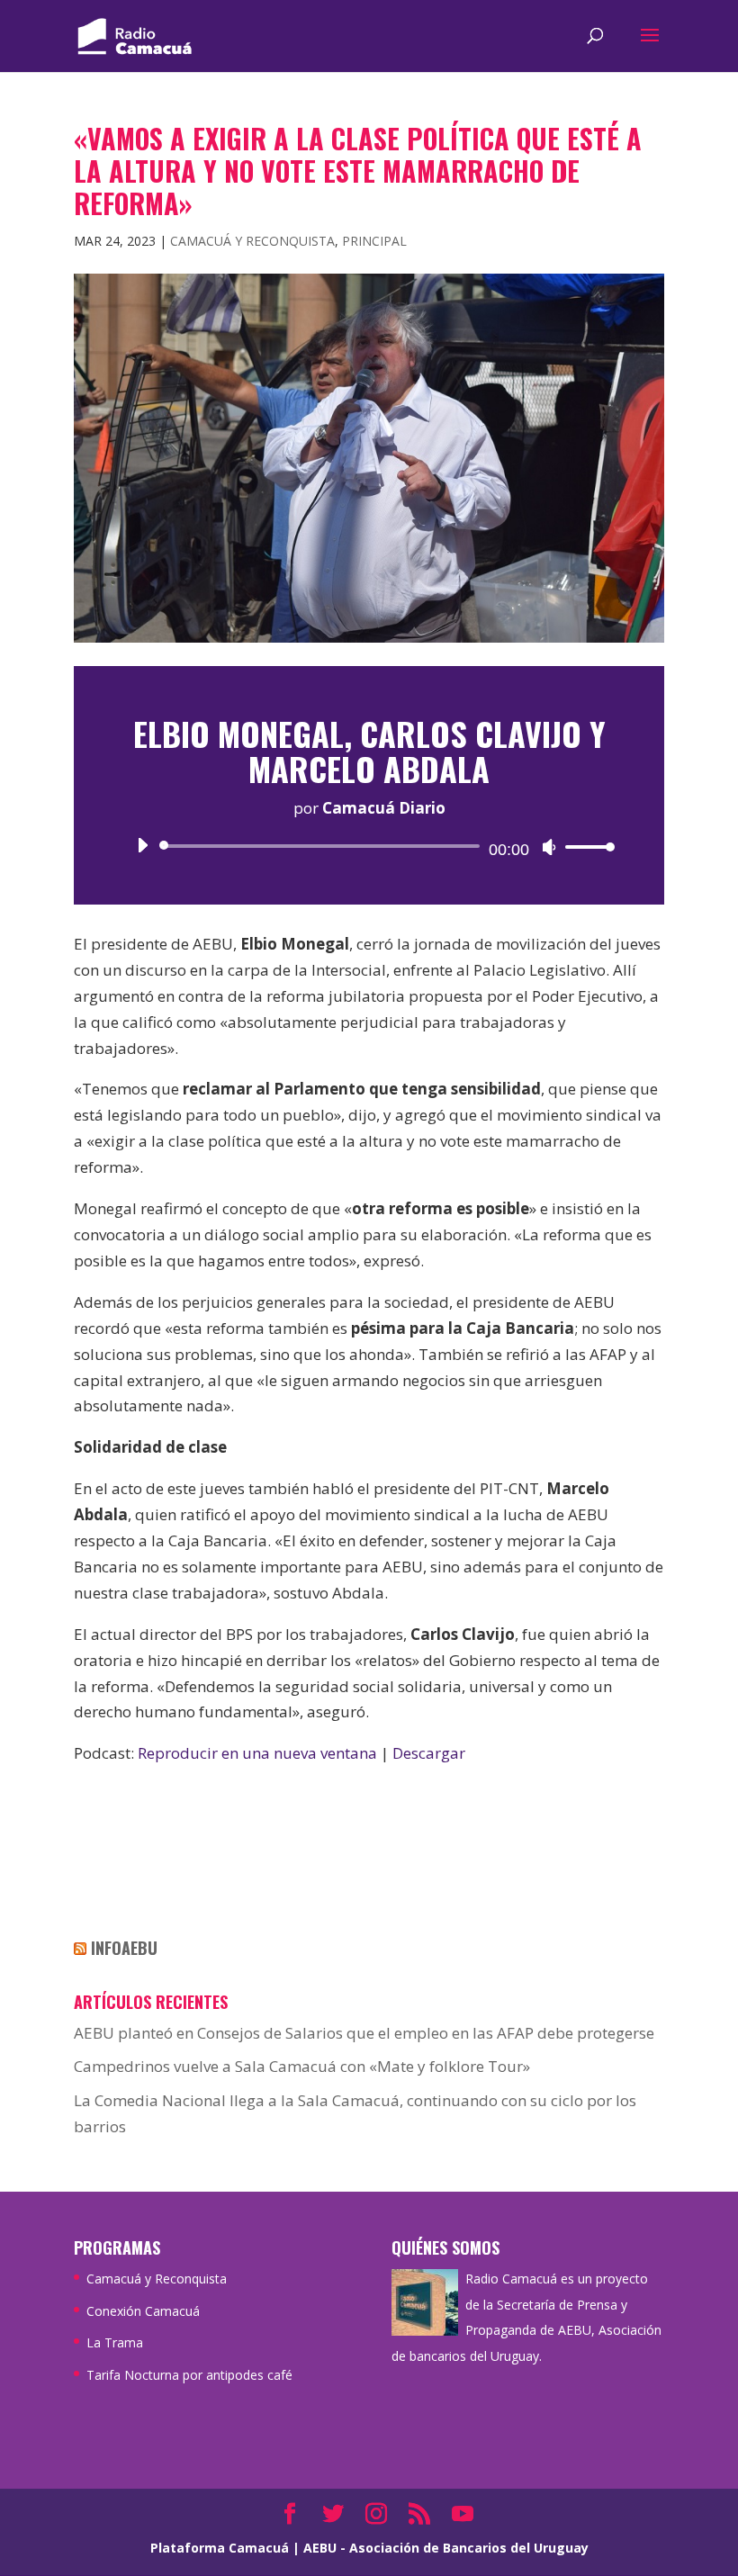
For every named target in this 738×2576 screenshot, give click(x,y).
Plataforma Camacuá (220, 2548)
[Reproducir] (142, 845)
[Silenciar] (549, 847)
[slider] (585, 847)
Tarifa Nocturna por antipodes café (189, 2375)
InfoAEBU (124, 1948)
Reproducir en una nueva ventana (257, 1753)
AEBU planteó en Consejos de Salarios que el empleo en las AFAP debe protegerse (364, 2033)
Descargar (429, 1753)
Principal (374, 241)
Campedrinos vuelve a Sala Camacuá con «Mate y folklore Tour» (302, 2066)
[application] (369, 846)
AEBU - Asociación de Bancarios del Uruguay (446, 2548)
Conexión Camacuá (143, 2311)
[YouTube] (463, 2515)
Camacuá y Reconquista (252, 241)
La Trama (115, 2342)
